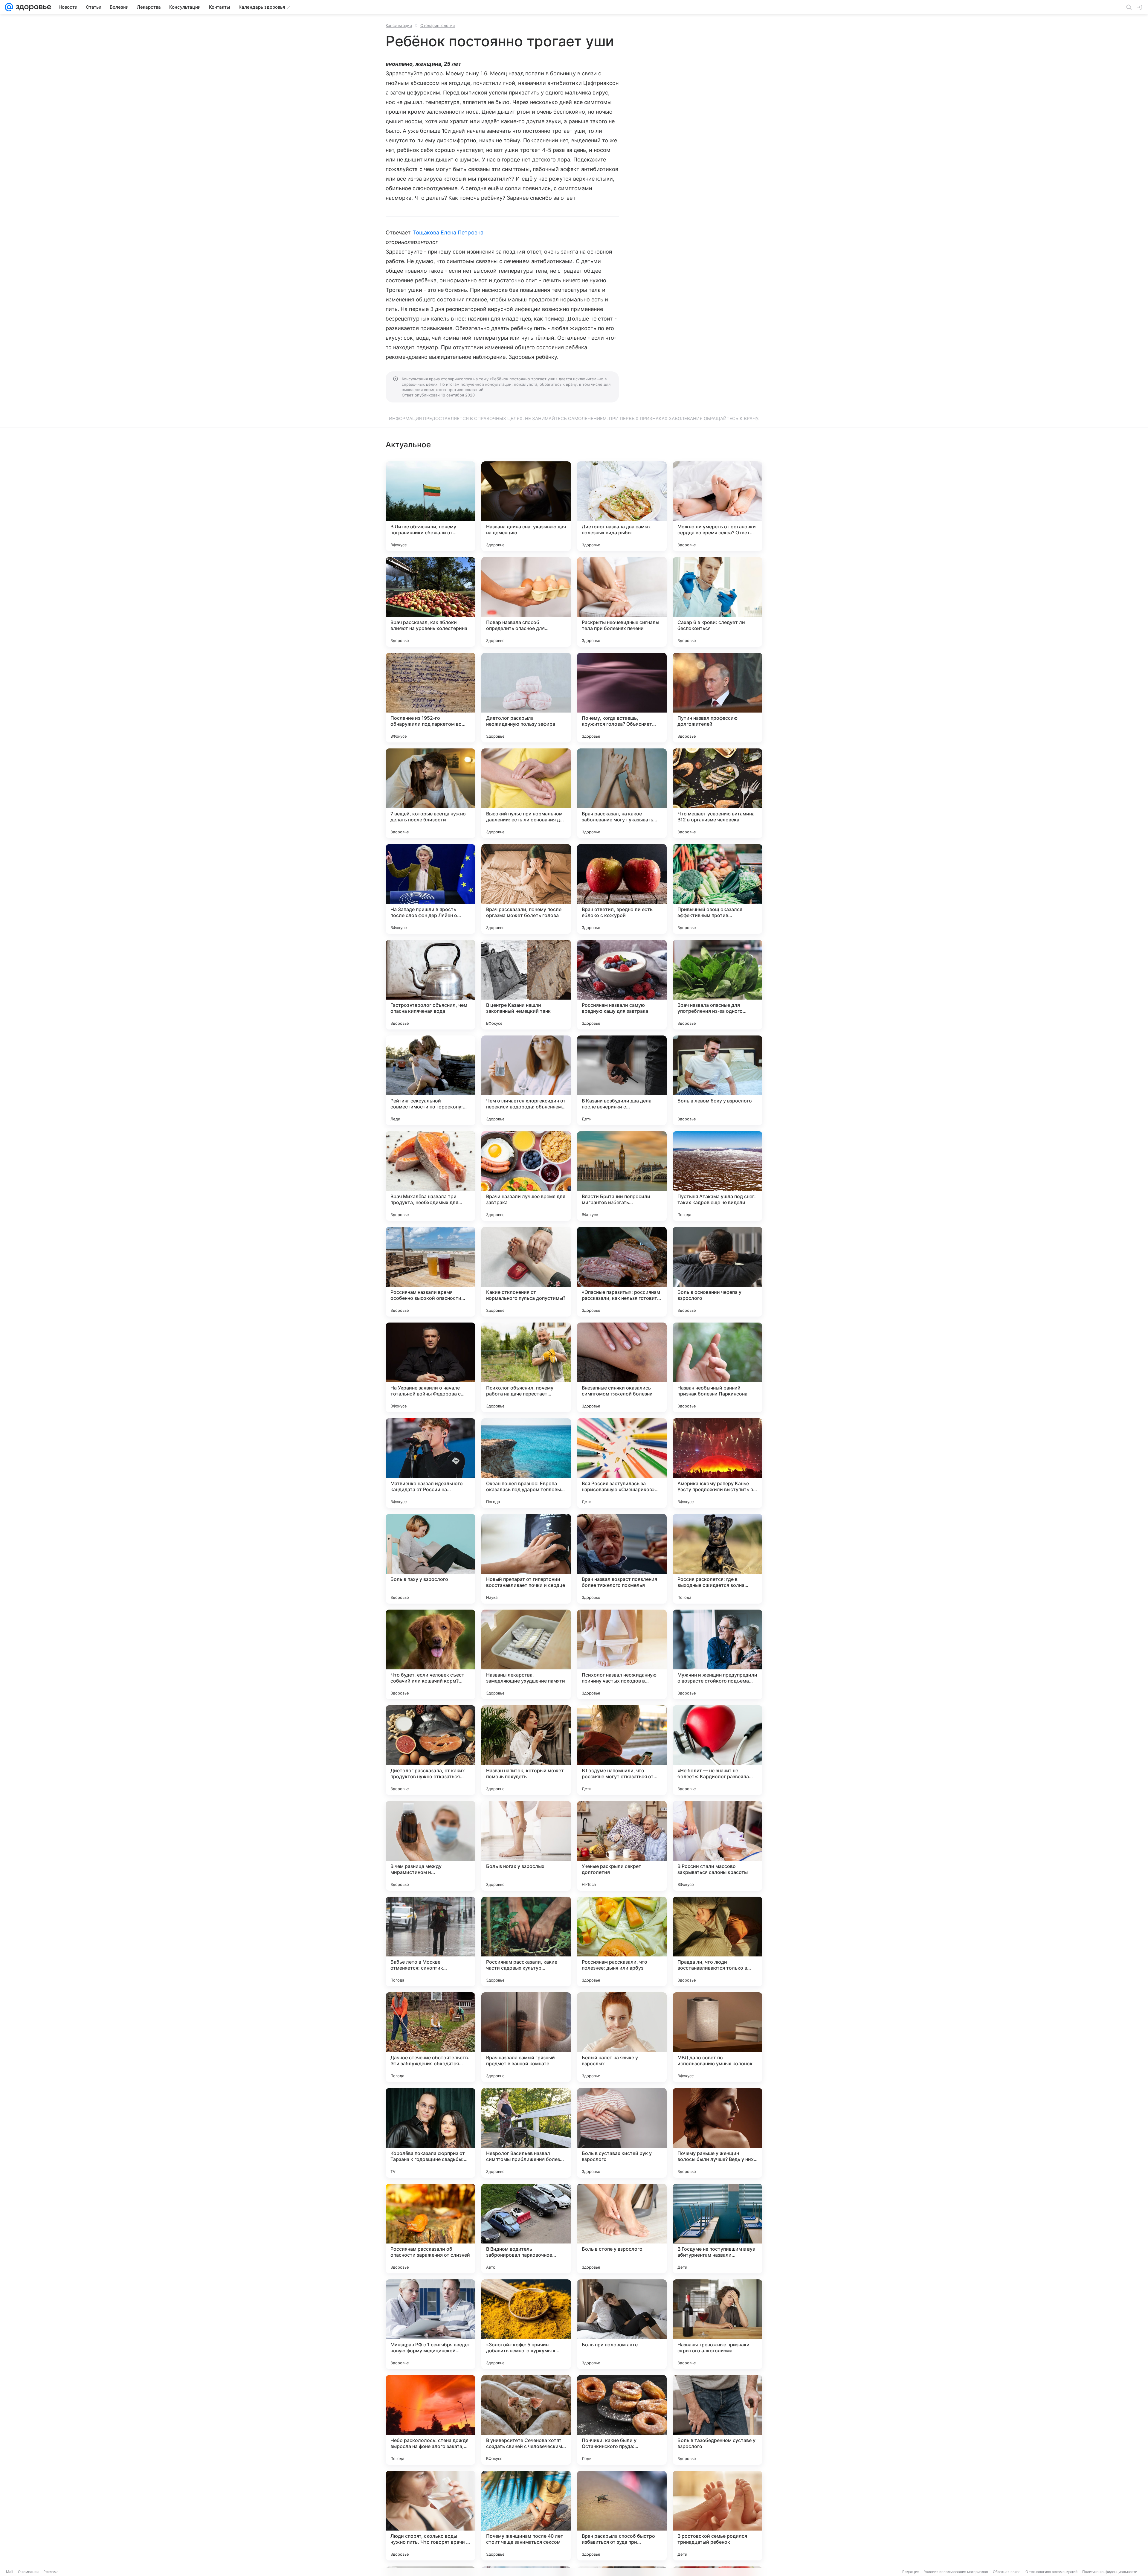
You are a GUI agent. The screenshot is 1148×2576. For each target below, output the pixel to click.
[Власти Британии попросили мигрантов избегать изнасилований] (622, 1176)
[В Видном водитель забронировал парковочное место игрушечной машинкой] (526, 2229)
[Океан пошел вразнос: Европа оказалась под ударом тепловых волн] (526, 1463)
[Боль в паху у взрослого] (430, 1559)
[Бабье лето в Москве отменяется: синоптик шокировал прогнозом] (430, 1941)
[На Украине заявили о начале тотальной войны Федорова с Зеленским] (430, 1367)
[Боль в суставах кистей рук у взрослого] (622, 2133)
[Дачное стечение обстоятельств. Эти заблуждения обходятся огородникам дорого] (430, 2037)
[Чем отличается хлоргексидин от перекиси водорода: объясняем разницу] (526, 1080)
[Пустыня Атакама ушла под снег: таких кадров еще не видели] (717, 1176)
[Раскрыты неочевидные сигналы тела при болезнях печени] (622, 602)
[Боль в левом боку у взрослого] (717, 1080)
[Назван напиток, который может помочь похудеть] (526, 1750)
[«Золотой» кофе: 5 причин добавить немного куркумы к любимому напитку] (526, 2324)
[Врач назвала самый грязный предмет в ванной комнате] (526, 2037)
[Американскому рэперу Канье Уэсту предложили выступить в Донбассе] (717, 1463)
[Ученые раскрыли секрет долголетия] (622, 1846)
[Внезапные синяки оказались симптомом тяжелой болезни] (622, 1367)
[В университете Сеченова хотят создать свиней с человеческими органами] (526, 2420)
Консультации (399, 25)
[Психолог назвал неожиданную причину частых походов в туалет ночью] (622, 1654)
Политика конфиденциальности (1110, 2572)
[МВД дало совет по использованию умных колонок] (717, 2037)
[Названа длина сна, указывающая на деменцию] (526, 506)
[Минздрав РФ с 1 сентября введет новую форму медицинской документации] (430, 2324)
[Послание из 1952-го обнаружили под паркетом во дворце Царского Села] (430, 698)
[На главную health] (32, 7)
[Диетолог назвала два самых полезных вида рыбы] (622, 506)
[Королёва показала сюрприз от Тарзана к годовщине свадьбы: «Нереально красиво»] (430, 2133)
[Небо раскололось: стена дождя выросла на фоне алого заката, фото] (430, 2420)
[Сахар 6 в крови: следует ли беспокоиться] (717, 602)
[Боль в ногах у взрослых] (526, 1846)
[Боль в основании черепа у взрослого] (717, 1272)
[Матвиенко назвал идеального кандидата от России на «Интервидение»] (430, 1463)
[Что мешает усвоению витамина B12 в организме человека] (717, 793)
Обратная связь (1007, 2572)
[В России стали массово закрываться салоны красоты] (717, 1846)
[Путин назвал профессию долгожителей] (717, 698)
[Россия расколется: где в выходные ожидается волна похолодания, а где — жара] (717, 1559)
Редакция (911, 2572)
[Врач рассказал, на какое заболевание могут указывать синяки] (622, 793)
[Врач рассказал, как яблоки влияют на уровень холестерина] (430, 602)
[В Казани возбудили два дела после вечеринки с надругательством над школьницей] (622, 1080)
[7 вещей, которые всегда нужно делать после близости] (430, 793)
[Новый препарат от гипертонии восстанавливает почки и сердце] (526, 1559)
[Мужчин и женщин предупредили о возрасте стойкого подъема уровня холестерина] (717, 1654)
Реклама (51, 2572)
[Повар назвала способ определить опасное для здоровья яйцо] (526, 602)
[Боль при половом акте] (622, 2324)
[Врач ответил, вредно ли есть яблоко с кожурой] (622, 889)
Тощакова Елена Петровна (448, 232)
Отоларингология (438, 25)
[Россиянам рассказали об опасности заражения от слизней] (430, 2229)
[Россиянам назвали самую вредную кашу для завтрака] (622, 985)
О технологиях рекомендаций (1051, 2572)
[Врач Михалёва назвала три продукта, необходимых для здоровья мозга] (430, 1176)
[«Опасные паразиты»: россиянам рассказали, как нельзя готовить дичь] (622, 1272)
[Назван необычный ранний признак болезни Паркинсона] (717, 1367)
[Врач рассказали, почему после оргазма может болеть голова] (526, 889)
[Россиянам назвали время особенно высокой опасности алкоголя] (430, 1272)
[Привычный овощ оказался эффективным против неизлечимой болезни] (717, 889)
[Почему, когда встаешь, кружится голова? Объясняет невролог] (622, 698)
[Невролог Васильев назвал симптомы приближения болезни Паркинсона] (526, 2133)
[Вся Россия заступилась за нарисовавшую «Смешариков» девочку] (622, 1463)
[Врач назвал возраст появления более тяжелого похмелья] (622, 1559)
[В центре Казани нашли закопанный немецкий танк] (526, 985)
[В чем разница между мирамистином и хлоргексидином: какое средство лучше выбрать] (430, 1846)
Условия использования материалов (956, 2572)
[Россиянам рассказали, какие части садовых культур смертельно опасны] (526, 1941)
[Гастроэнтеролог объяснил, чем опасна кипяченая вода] (430, 985)
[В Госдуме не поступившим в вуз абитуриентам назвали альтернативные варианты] (717, 2229)
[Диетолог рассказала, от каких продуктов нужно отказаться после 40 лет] (430, 1750)
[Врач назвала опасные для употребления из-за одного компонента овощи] (717, 985)
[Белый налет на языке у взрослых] (622, 2037)
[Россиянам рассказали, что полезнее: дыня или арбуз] (622, 1941)
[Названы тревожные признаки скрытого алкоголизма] (717, 2324)
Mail (10, 2572)
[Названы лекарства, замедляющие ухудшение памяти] (526, 1654)
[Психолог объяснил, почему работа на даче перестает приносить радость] (526, 1367)
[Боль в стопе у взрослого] (622, 2229)
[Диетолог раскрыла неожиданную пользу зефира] (526, 698)
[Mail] (9, 7)
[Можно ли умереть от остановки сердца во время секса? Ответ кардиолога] (717, 506)
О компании (28, 2572)
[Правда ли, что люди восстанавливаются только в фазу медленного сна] (717, 1941)
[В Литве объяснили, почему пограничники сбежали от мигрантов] (430, 506)
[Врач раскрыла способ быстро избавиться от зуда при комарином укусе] (622, 2516)
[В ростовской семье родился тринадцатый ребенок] (717, 2516)
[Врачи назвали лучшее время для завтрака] (526, 1176)
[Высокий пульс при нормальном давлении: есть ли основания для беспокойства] (526, 793)
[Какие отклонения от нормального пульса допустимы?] (526, 1272)
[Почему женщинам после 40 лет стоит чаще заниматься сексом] (526, 2516)
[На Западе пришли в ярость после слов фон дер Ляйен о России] (430, 889)
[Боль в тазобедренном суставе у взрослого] (717, 2420)
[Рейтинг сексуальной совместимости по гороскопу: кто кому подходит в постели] (430, 1080)
